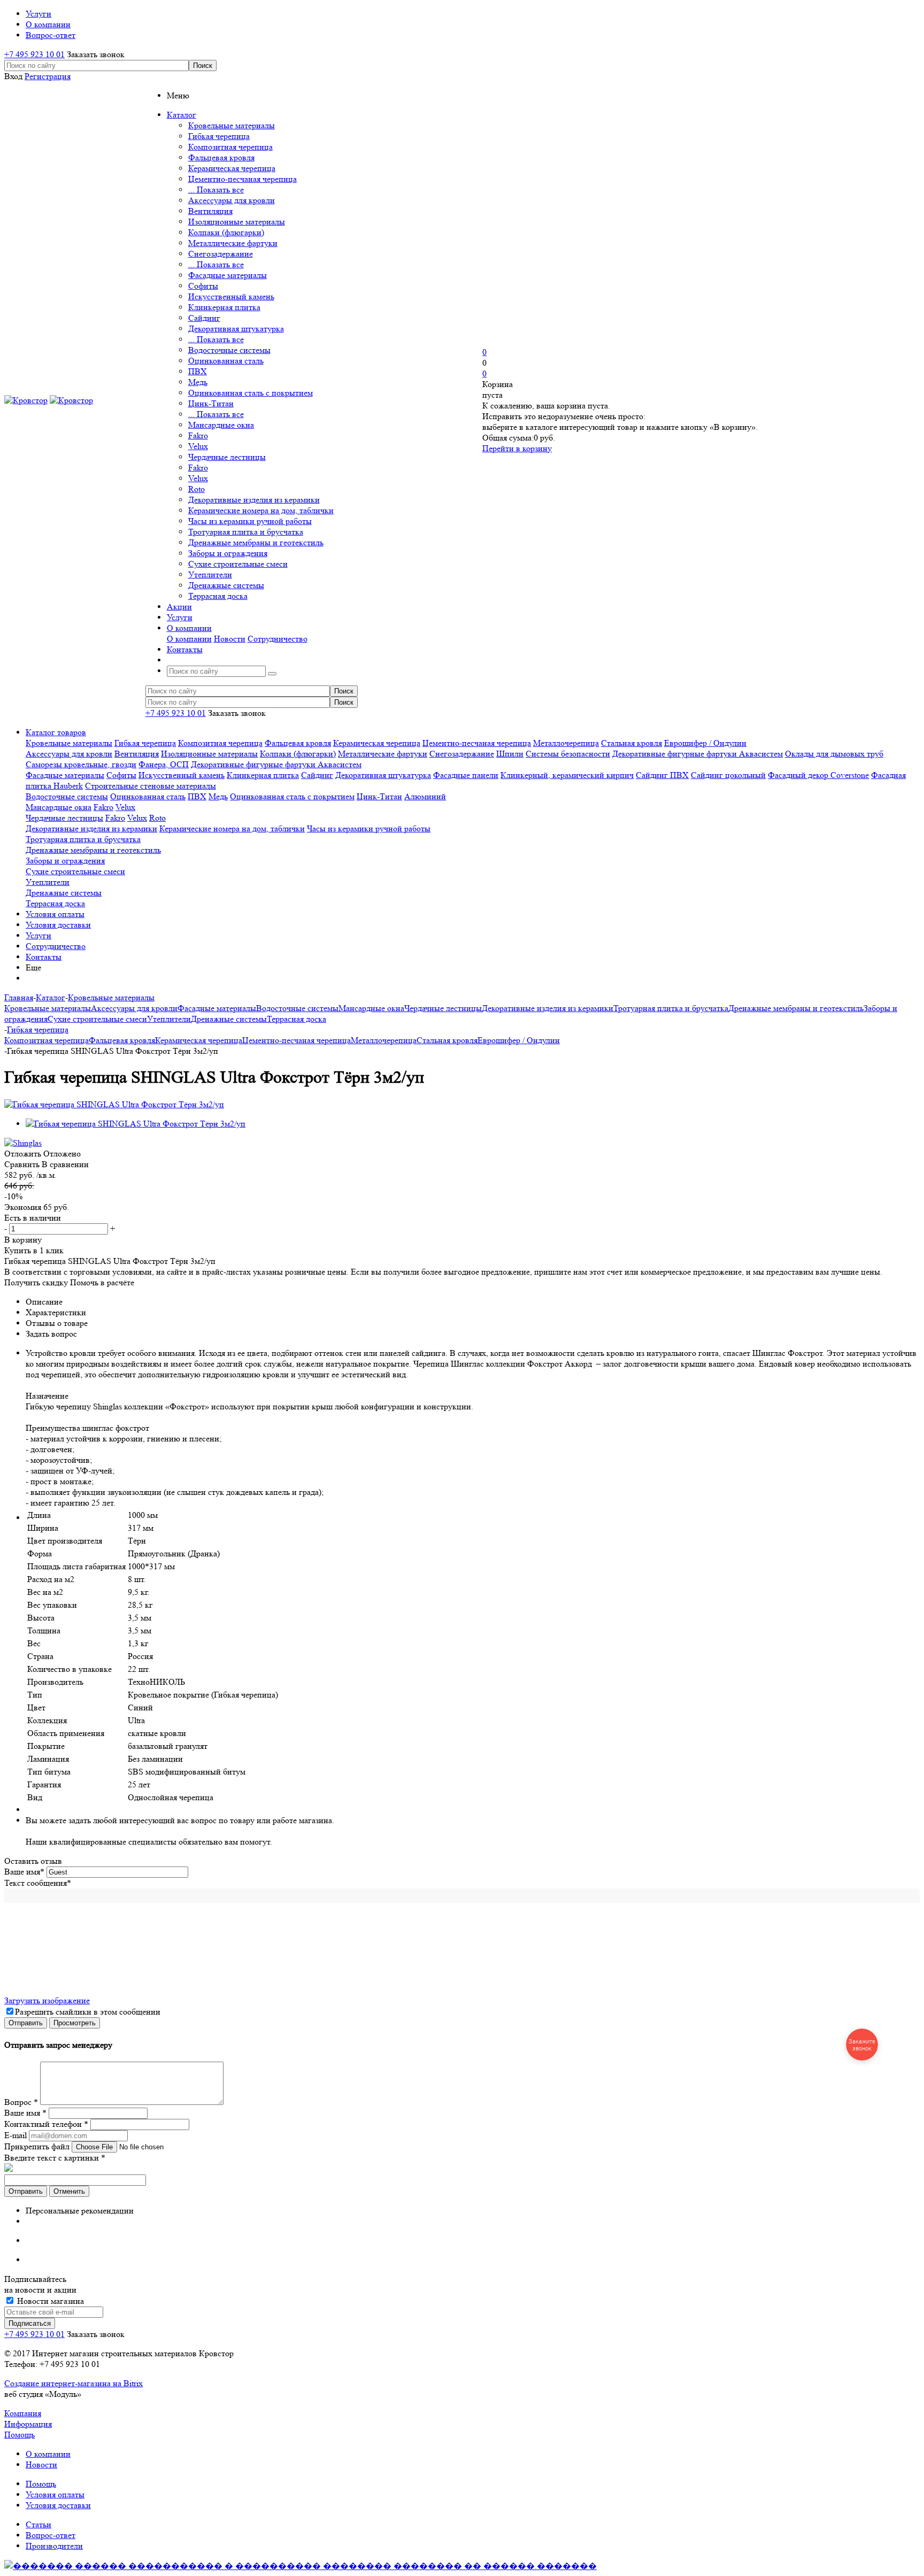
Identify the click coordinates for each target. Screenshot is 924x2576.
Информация (28, 2424)
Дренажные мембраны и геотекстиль (256, 542)
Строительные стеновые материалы (151, 786)
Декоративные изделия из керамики (254, 500)
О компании (189, 639)
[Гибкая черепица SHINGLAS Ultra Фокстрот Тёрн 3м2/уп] (114, 1104)
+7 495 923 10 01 (34, 54)
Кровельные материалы (232, 125)
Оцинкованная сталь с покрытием (251, 393)
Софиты (203, 286)
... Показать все (216, 190)
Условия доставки (58, 925)
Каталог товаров (56, 732)
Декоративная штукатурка (236, 329)
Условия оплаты (55, 914)
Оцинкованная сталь (226, 361)
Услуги (38, 935)
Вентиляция (210, 211)
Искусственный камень (231, 296)
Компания (23, 2413)
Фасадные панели (466, 775)
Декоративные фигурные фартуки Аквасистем (698, 754)
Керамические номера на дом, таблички (261, 510)
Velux (198, 446)
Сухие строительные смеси (238, 564)
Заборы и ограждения (228, 553)
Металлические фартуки (233, 243)
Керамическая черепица (232, 168)
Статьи (38, 2524)
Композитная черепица (230, 147)
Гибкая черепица (219, 136)
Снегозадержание (221, 254)
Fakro (198, 435)
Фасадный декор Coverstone (818, 775)
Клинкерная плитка (224, 307)
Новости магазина (49, 2301)
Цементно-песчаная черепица (242, 179)
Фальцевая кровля (221, 157)
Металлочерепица (566, 743)
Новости (230, 639)
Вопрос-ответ (51, 2535)
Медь (198, 382)
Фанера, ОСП (164, 764)
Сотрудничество (278, 639)
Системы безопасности (568, 754)
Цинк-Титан (211, 403)
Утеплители (210, 574)
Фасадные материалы (228, 275)
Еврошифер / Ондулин (705, 743)
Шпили (510, 754)
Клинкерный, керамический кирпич (567, 775)
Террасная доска (218, 596)
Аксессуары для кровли (232, 200)
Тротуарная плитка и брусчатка (246, 532)
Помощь (20, 2435)
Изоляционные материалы (237, 222)
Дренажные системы (226, 585)
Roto (197, 489)
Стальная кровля (632, 743)
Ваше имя (24, 1872)
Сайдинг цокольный (728, 775)
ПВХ (198, 371)
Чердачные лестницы (227, 457)
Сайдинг (204, 318)
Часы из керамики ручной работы (250, 521)
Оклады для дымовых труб (834, 754)
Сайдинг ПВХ (662, 775)
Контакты (44, 957)
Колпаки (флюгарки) (226, 232)
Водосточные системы (229, 350)
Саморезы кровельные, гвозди (81, 764)
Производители (54, 2546)
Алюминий (425, 796)
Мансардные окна (221, 425)
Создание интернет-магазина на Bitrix (74, 2383)
